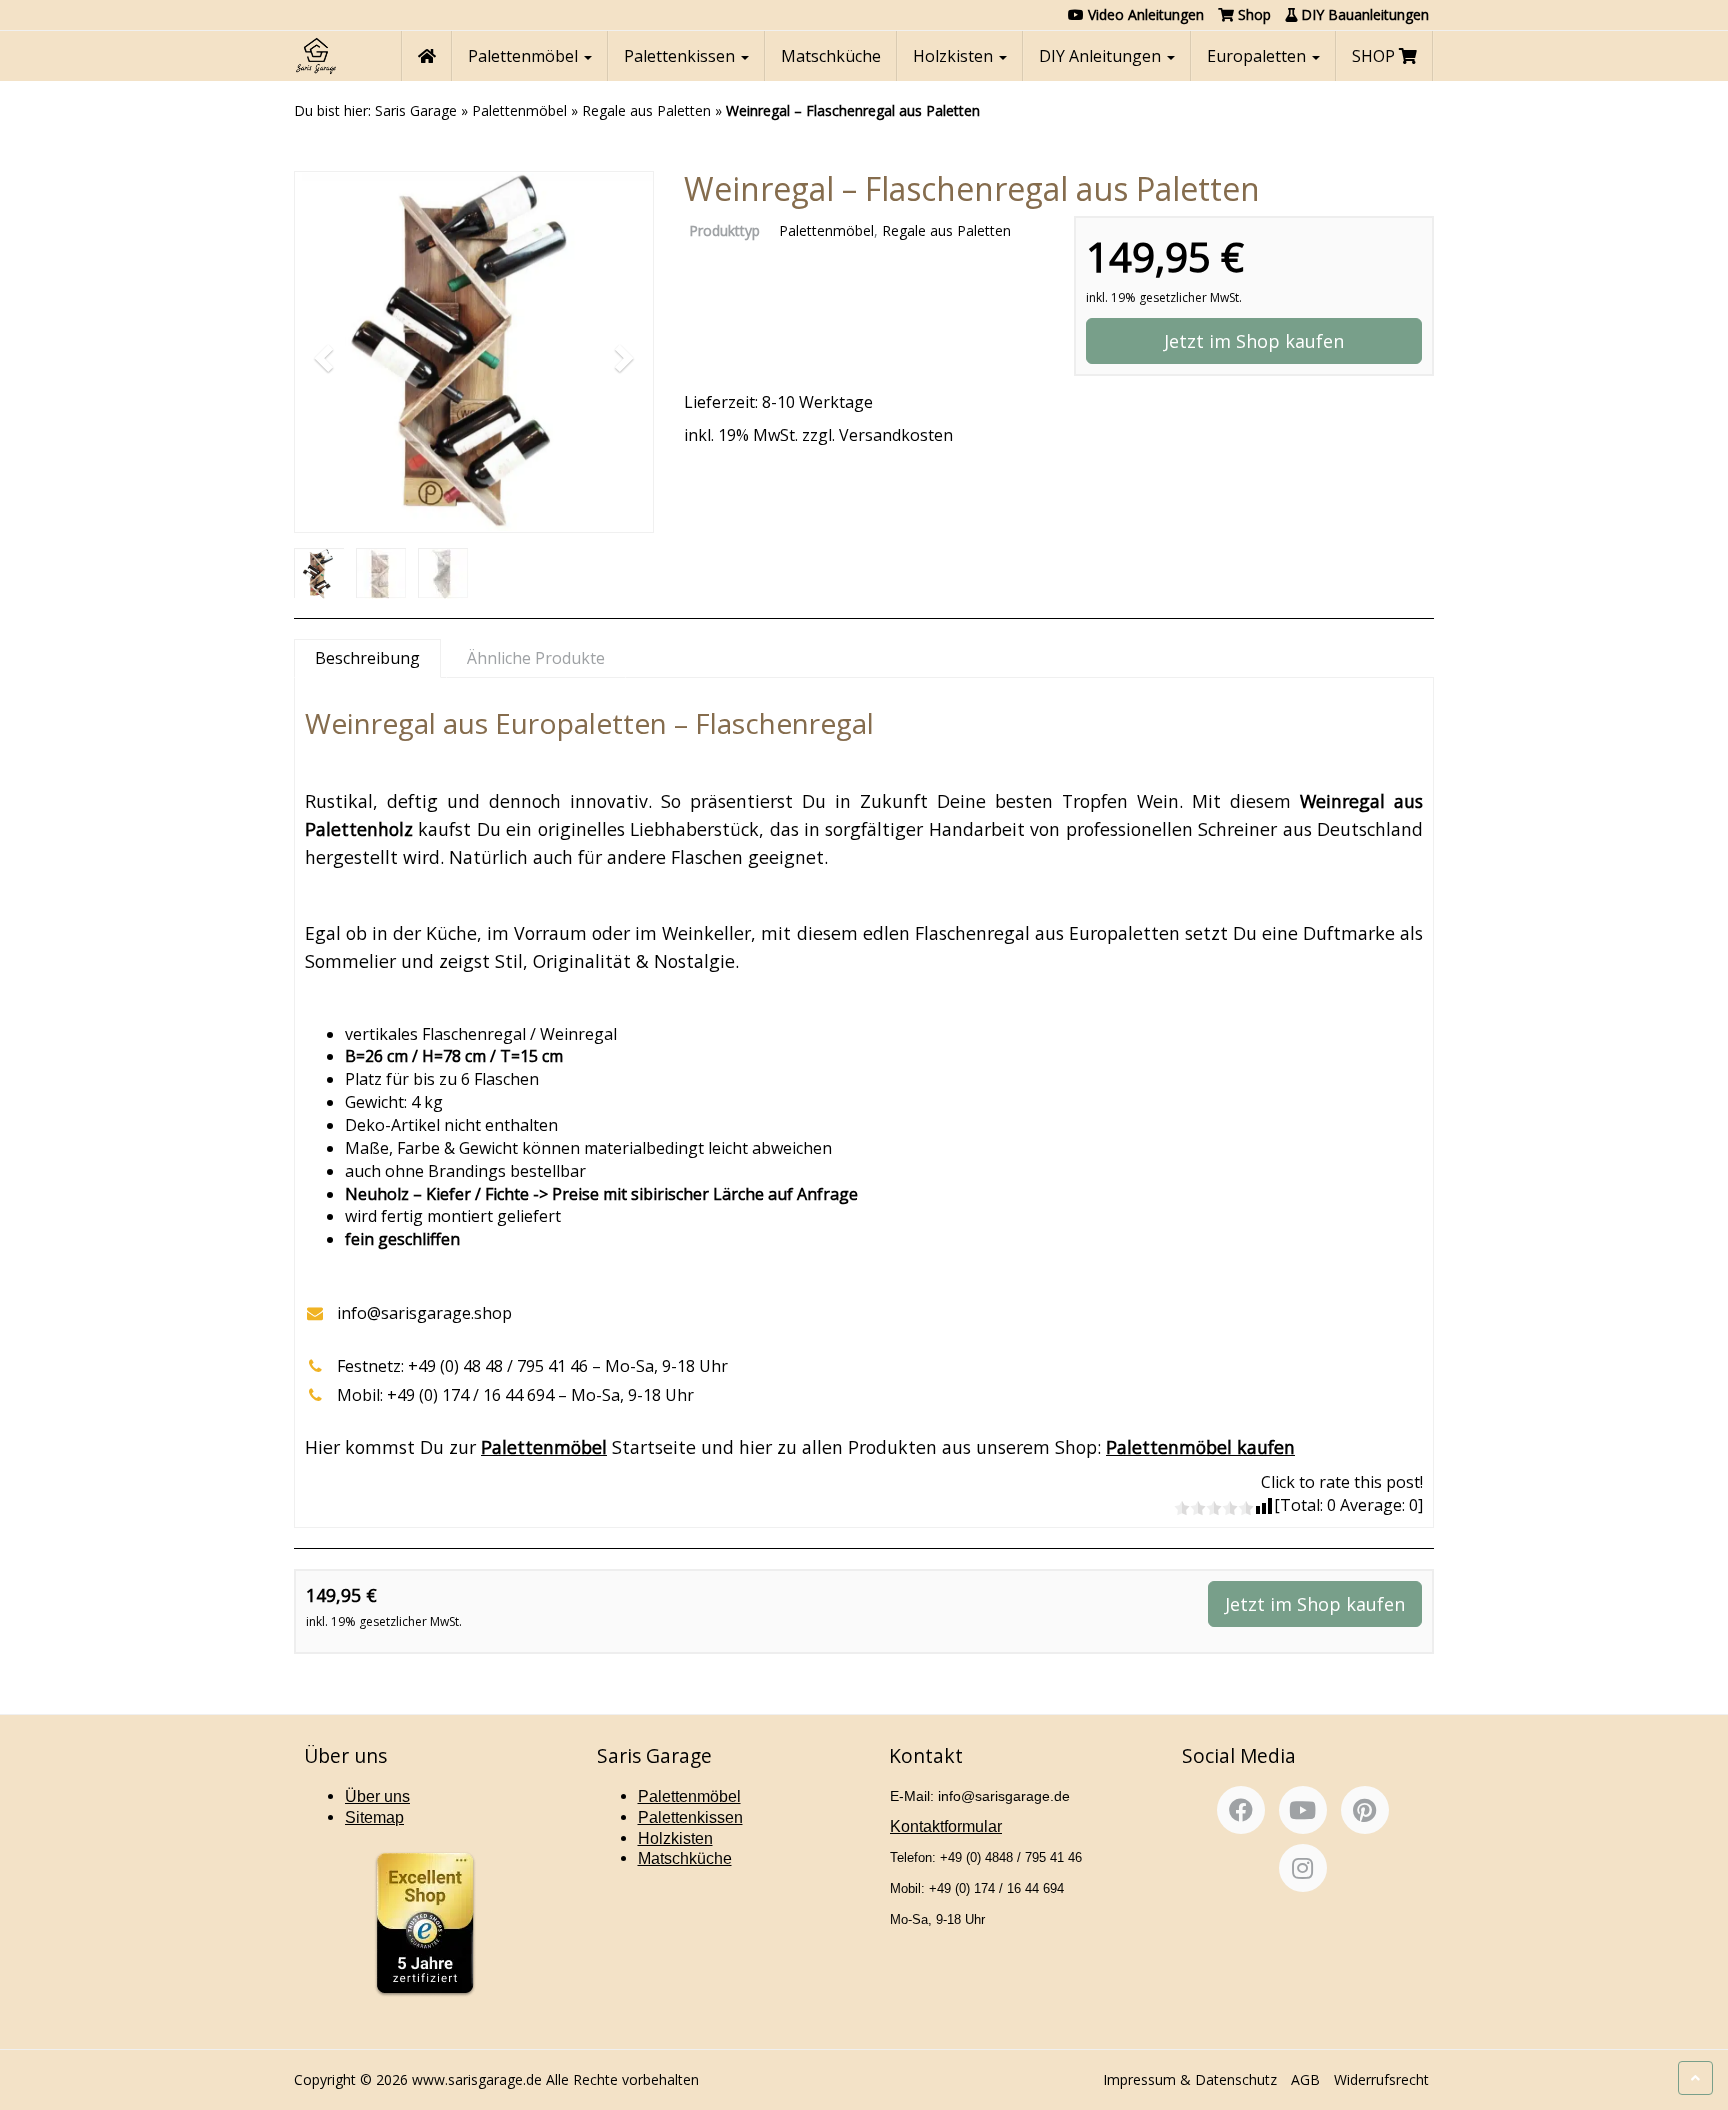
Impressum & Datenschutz (1190, 2079)
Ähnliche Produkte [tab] (536, 658)
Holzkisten (955, 56)
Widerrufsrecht (1381, 2079)
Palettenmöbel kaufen (1200, 1447)
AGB (1305, 2079)
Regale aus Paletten (646, 110)
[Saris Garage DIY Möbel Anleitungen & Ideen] (315, 56)
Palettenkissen (681, 56)
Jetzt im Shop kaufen (1254, 341)
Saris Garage (416, 110)
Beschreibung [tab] (367, 658)
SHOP (1375, 56)
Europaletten (1258, 56)
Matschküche (831, 56)
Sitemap (374, 1817)
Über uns (377, 1796)
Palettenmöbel (525, 56)
